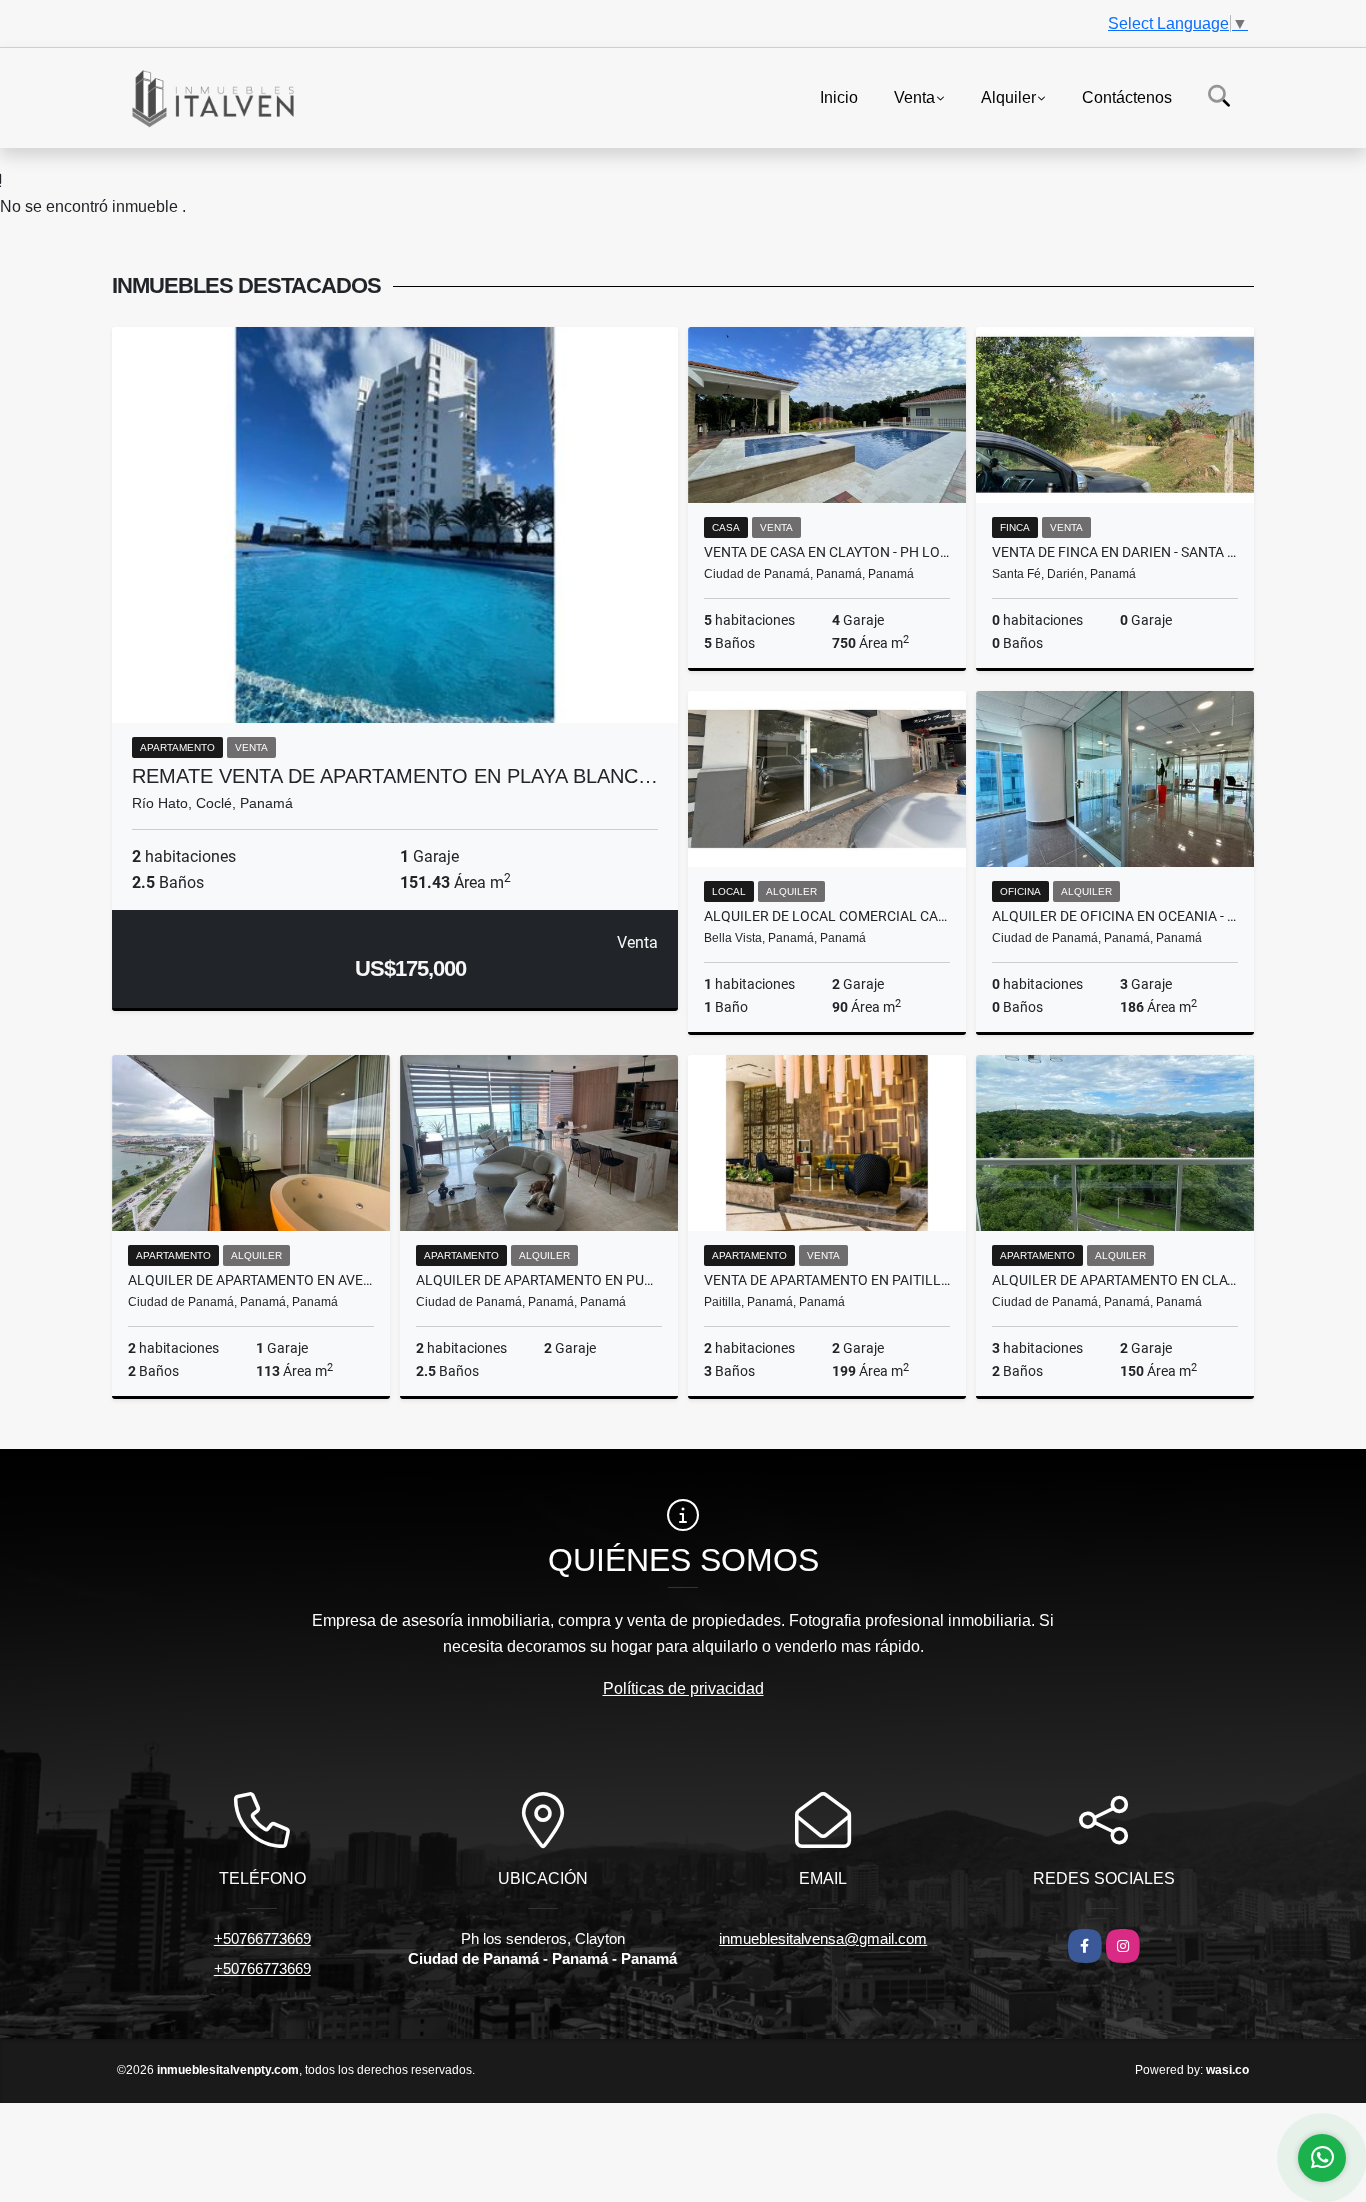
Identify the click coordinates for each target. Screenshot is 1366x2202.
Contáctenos (1127, 96)
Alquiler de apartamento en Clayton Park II (1115, 1280)
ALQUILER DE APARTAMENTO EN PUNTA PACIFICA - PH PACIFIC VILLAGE (539, 1280)
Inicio (839, 96)
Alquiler (1008, 96)
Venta (914, 96)
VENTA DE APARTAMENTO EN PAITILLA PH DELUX (827, 1280)
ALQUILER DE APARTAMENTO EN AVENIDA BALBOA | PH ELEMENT (251, 1280)
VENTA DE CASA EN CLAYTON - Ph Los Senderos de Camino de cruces (827, 552)
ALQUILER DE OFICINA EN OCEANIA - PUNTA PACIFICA (1115, 916)
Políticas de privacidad (683, 1688)
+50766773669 (262, 1938)
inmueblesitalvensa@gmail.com (823, 1938)
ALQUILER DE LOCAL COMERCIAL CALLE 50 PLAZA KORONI (827, 916)
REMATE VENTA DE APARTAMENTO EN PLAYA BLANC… (395, 776)
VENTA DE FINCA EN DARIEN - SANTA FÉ (1115, 552)
